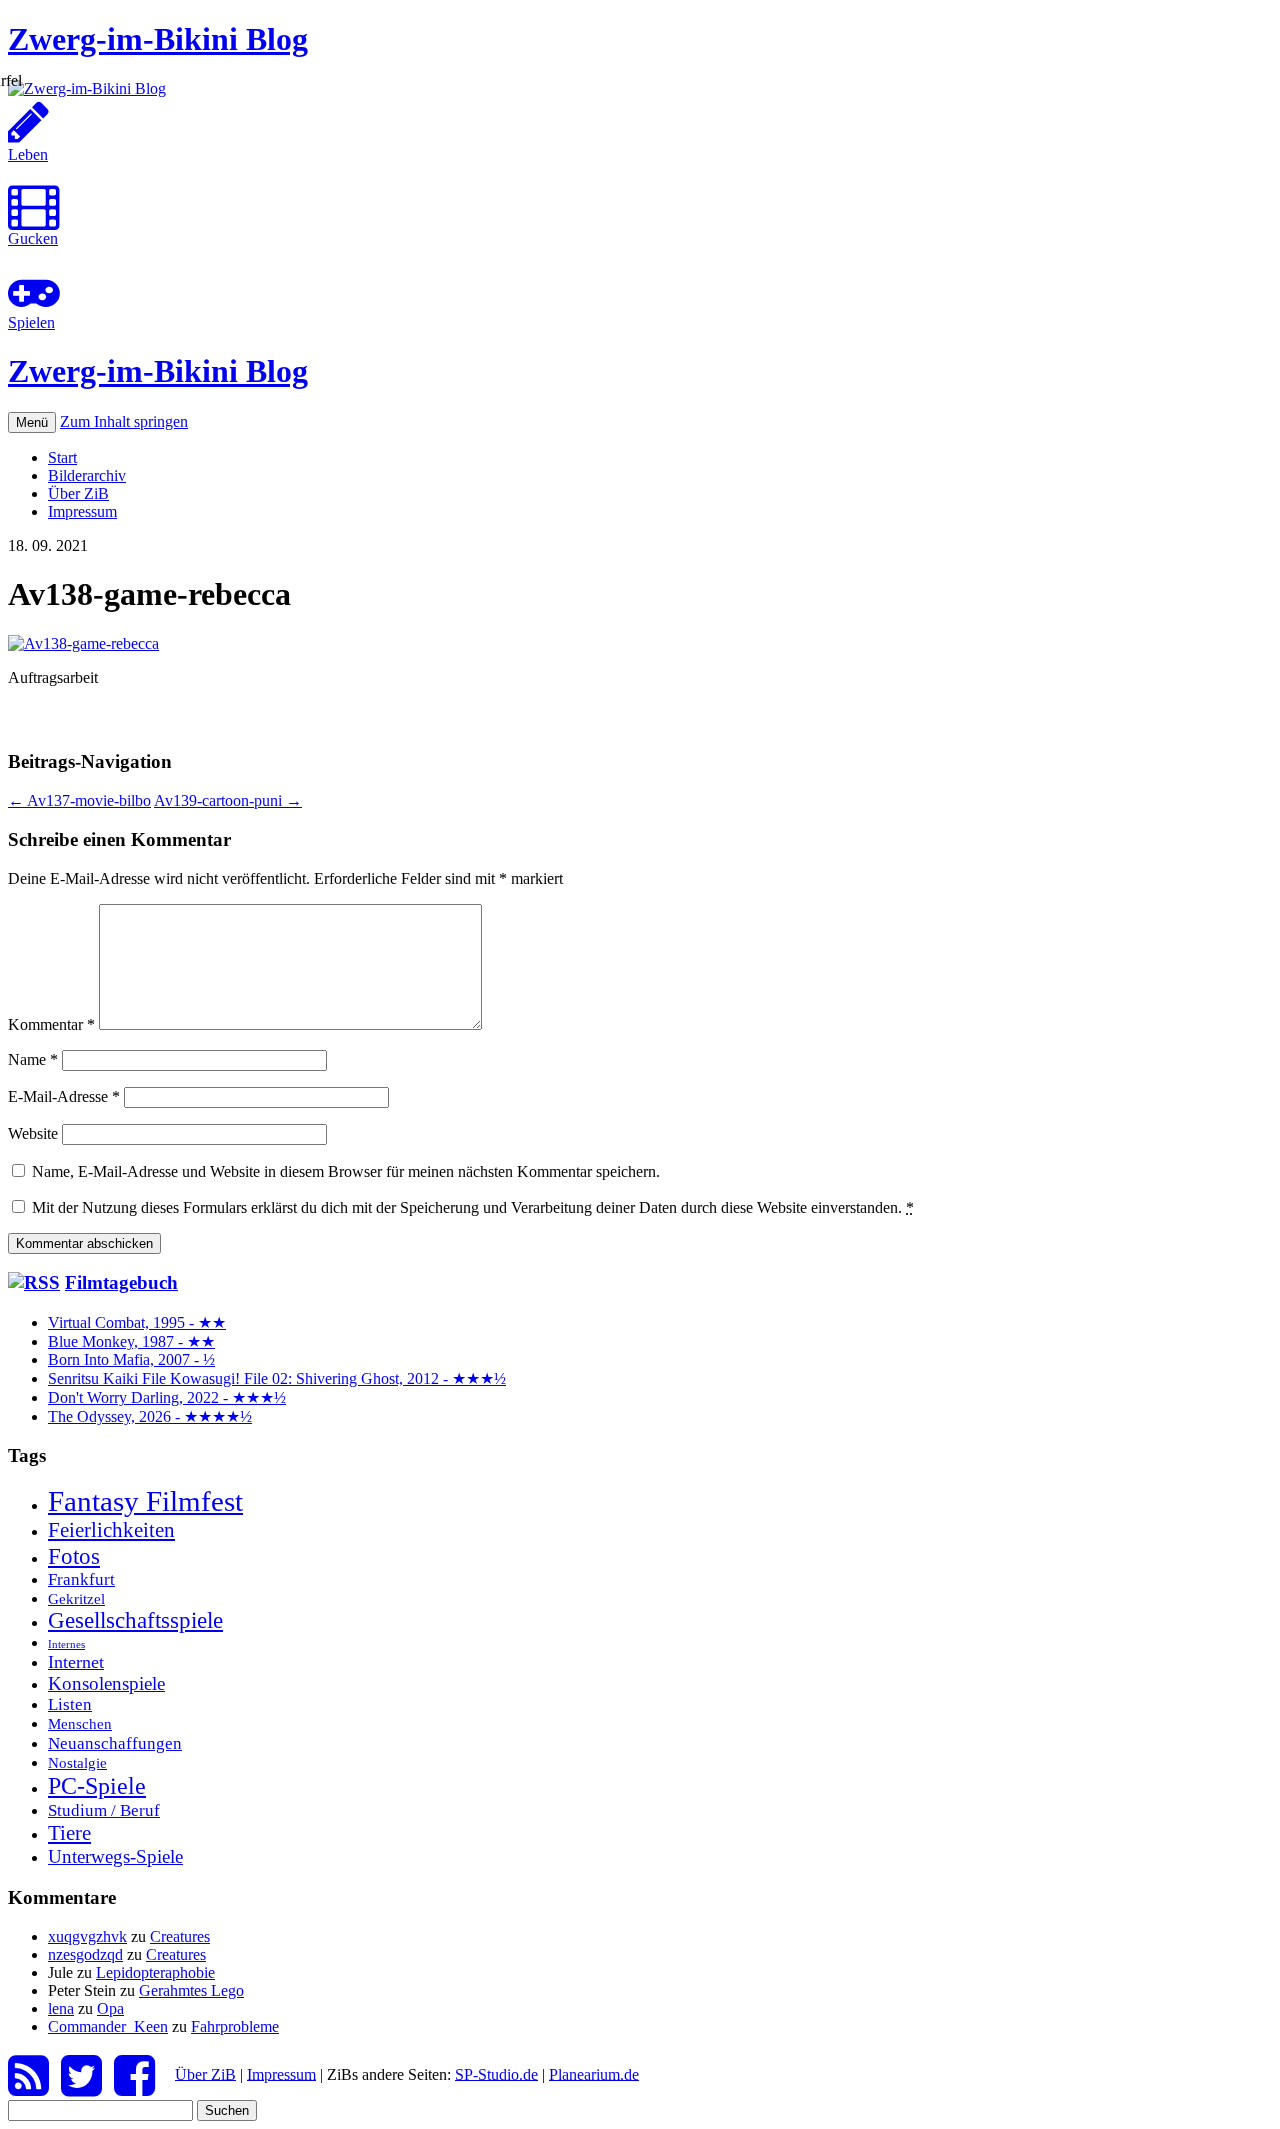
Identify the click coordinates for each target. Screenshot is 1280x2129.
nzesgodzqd (85, 1954)
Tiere (69, 1833)
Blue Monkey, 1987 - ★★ (131, 1341)
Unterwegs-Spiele (115, 1856)
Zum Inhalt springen (124, 421)
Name (33, 1059)
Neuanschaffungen (115, 1743)
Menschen (80, 1723)
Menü (32, 422)
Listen (70, 1704)
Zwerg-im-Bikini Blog (158, 39)
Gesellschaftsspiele (135, 1620)
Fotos (74, 1556)
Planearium (594, 2073)
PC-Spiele (97, 1785)
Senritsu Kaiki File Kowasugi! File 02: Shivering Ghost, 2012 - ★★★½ (277, 1378)
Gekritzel (76, 1598)
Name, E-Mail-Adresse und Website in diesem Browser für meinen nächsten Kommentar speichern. (346, 1171)
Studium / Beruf (104, 1810)
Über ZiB (78, 493)
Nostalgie (77, 1762)
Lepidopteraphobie (155, 1972)
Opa (110, 2008)
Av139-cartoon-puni (228, 800)
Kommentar (51, 1024)
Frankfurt (81, 1579)
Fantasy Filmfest (145, 1501)
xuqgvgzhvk (87, 1936)
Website (33, 1133)
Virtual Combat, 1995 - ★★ (137, 1322)
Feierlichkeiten (111, 1530)
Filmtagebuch (121, 1282)
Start (62, 457)
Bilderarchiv (87, 475)
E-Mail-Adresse (64, 1096)
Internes (66, 1644)
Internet (76, 1662)
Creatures (180, 1936)
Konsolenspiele (106, 1683)
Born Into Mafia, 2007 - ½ (131, 1359)
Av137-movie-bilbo (79, 800)
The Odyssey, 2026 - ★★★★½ (150, 1416)
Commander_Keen (108, 2026)
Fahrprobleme (235, 2026)
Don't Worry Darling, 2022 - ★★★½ (167, 1397)
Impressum (82, 511)
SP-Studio (496, 2073)
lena (61, 2008)
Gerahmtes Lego (191, 1990)
